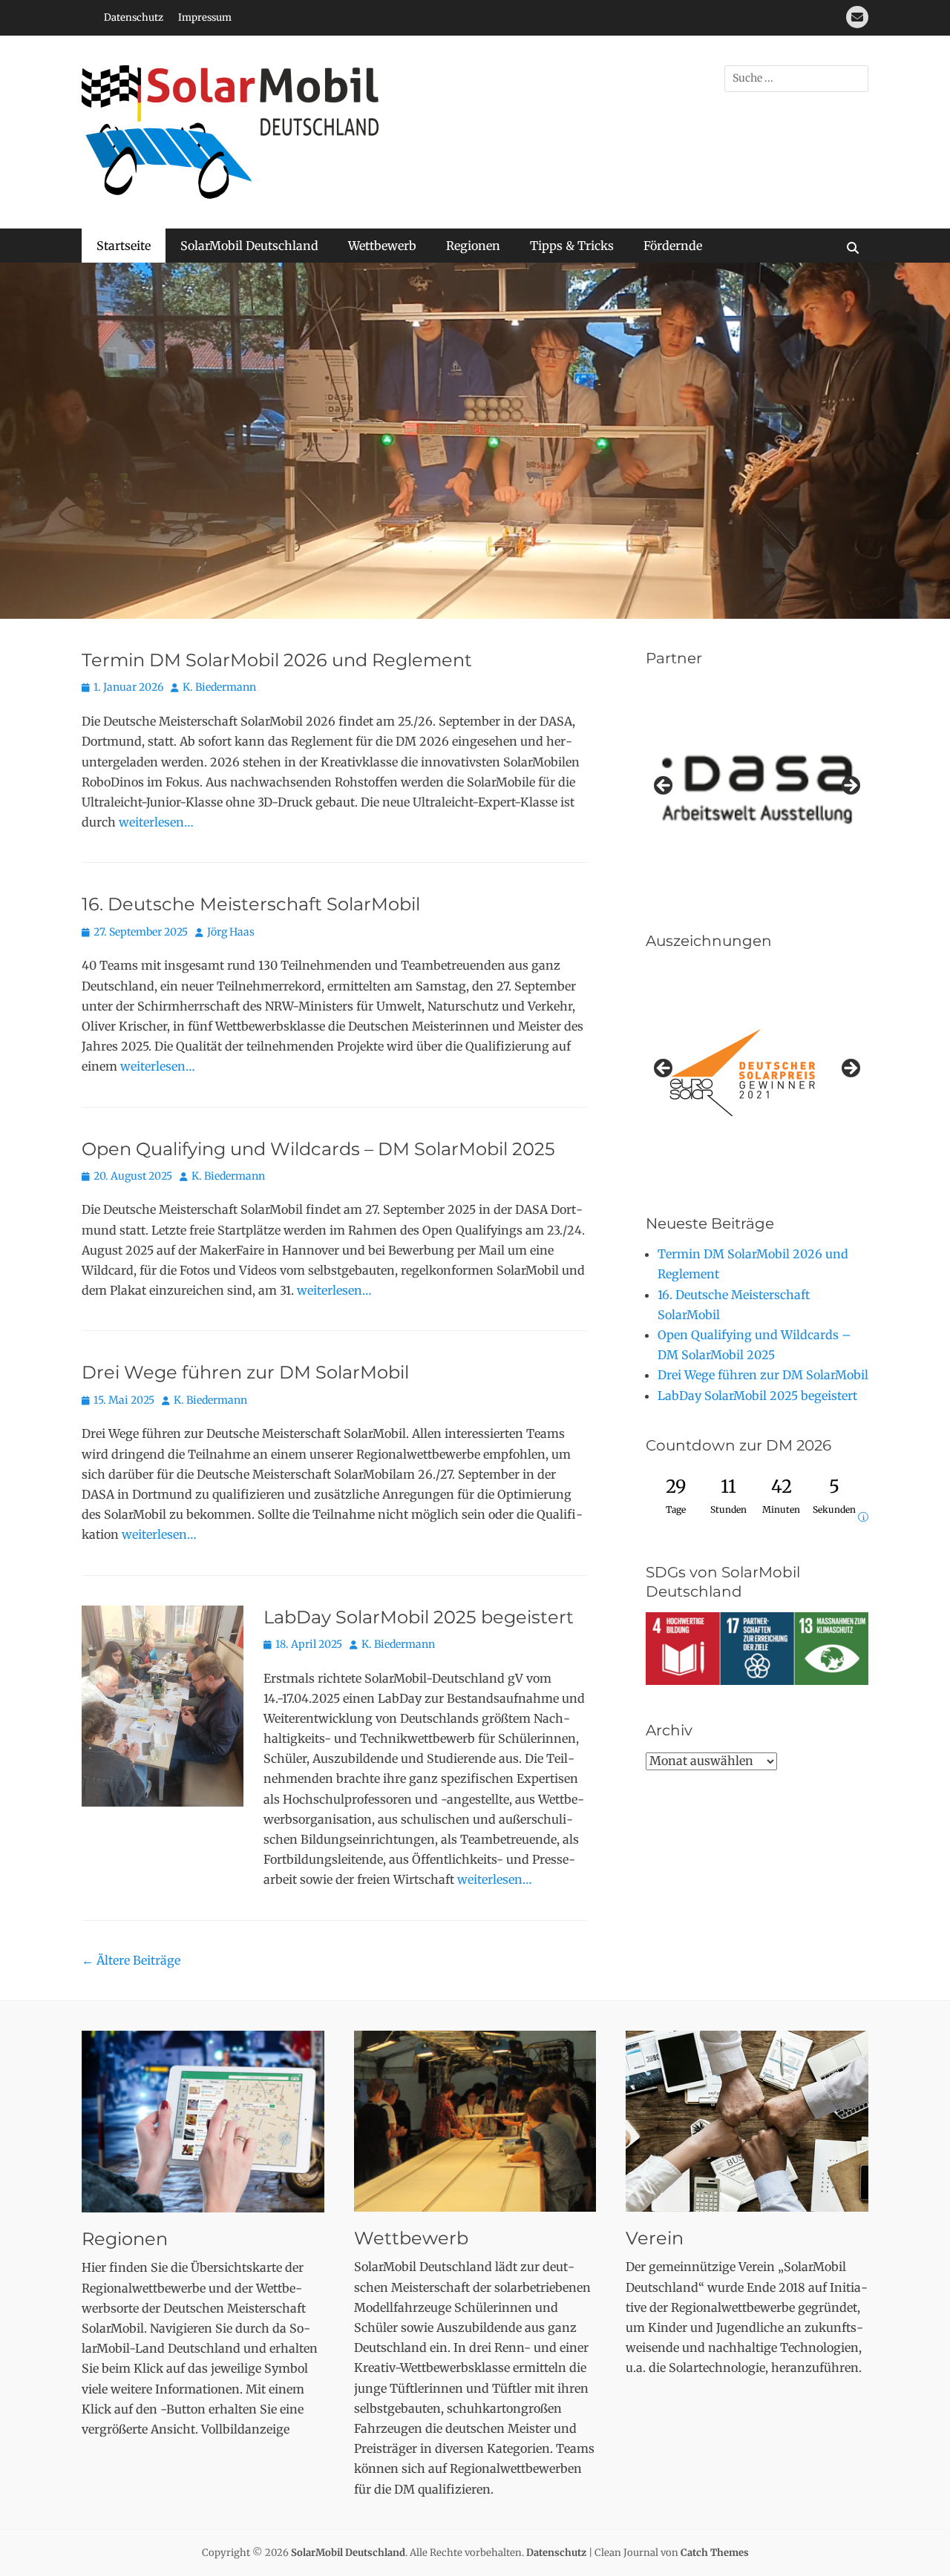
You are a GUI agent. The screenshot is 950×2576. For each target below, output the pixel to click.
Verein (655, 2239)
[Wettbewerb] (475, 2122)
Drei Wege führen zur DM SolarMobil (245, 1374)
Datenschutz (134, 17)
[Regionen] (203, 2122)
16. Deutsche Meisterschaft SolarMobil (251, 906)
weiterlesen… (156, 823)
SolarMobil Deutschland (249, 246)
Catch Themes (715, 2553)
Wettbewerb (382, 246)
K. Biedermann (219, 689)
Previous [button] (664, 787)
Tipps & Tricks (572, 246)
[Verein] (747, 2122)
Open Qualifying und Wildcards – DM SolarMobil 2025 (318, 1150)
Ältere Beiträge (131, 1961)
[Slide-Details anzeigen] (757, 1074)
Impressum (205, 17)
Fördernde (673, 246)
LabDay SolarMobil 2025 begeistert (419, 1618)
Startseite (124, 246)
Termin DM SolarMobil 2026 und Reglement (277, 661)
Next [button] (850, 787)
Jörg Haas (231, 933)
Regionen (473, 246)
